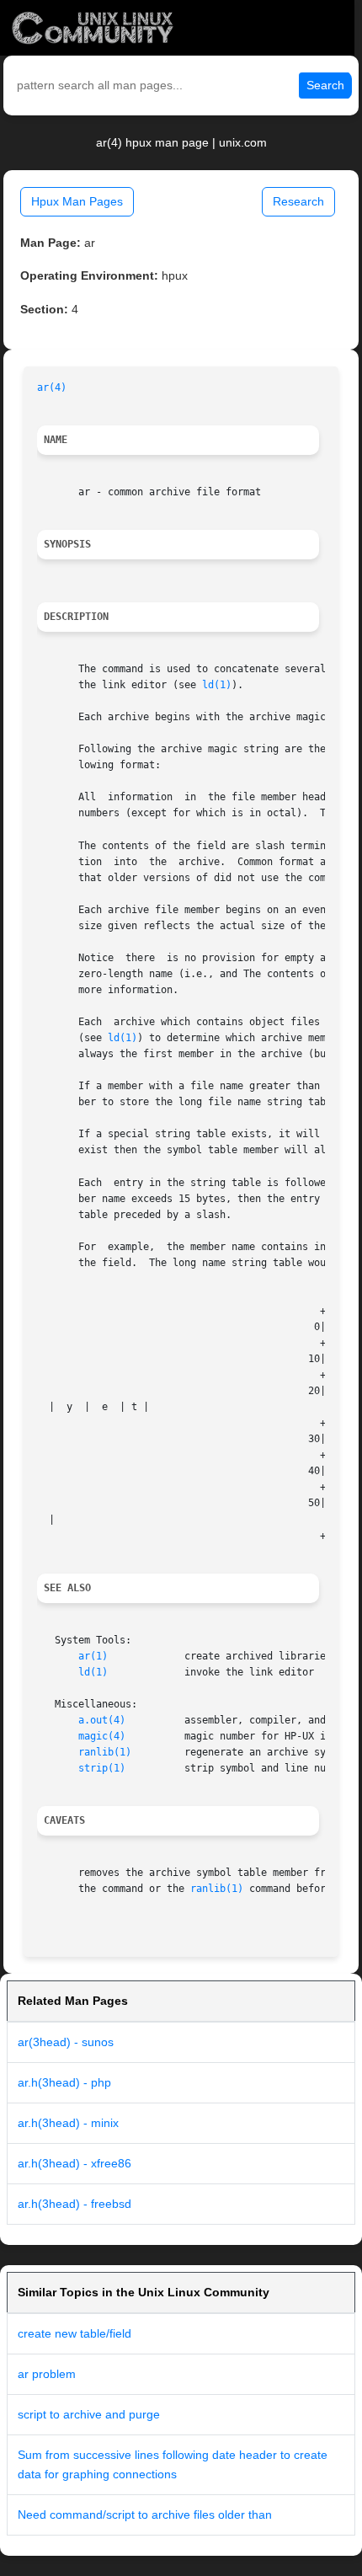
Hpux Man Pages (77, 201)
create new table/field (75, 2333)
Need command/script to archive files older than (145, 2515)
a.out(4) (102, 1720)
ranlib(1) (105, 1752)
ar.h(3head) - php (64, 2082)
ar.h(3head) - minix (68, 2123)
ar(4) (52, 387)
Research (298, 201)
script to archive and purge (89, 2414)
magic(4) (102, 1736)
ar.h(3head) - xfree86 (75, 2163)
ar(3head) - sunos (66, 2042)
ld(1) (217, 685)
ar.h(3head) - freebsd (75, 2204)
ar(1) (93, 1656)
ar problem (47, 2374)
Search (325, 85)
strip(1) (102, 1768)
